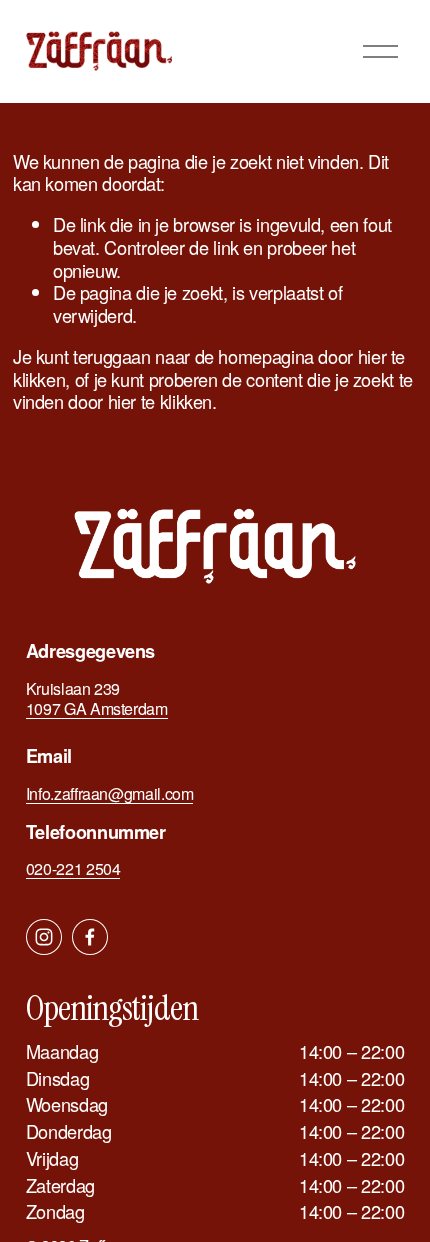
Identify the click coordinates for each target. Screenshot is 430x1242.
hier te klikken (160, 401)
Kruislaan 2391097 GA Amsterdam (97, 699)
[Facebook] (90, 937)
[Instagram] (44, 937)
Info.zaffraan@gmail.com (110, 794)
